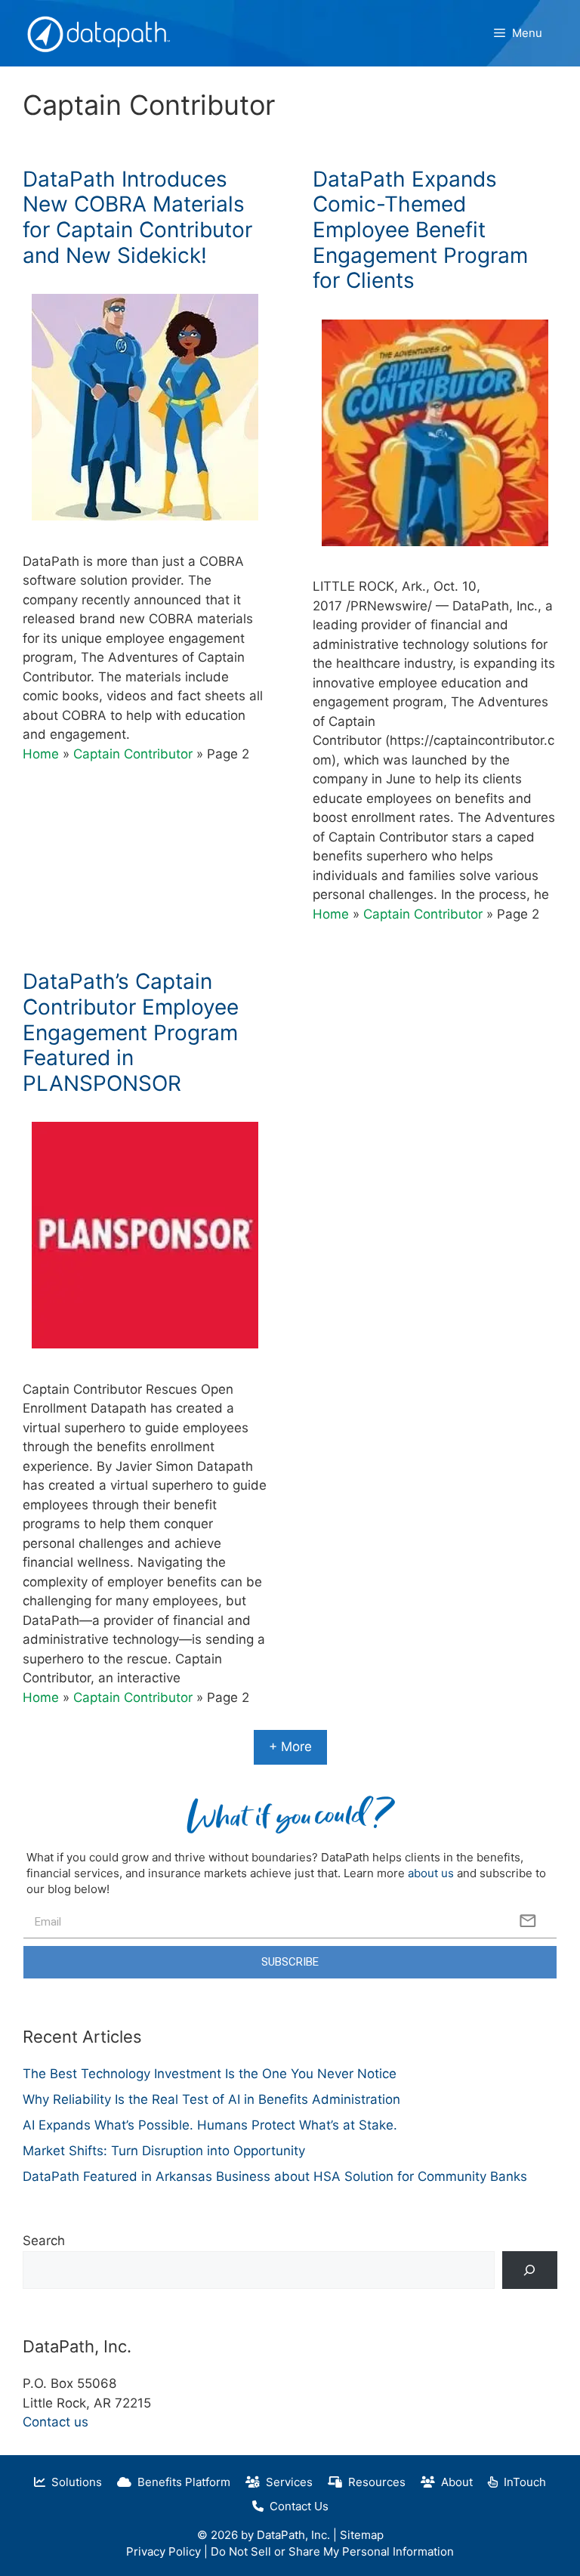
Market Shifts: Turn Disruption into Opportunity (164, 2151)
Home (41, 754)
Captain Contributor (133, 754)
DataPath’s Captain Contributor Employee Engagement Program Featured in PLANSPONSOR (131, 1032)
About (454, 2482)
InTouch (522, 2482)
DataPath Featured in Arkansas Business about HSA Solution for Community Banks (275, 2176)
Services (286, 2482)
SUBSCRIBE (290, 1962)
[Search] (530, 2270)
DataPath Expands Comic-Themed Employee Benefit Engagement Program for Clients (420, 230)
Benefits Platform (181, 2482)
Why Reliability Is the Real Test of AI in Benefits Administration (211, 2099)
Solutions (74, 2482)
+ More (290, 1747)
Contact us (56, 2422)
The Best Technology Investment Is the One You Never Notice (210, 2074)
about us (431, 1873)
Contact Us (296, 2506)
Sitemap (362, 2535)
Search (44, 2241)
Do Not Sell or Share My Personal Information (332, 2551)
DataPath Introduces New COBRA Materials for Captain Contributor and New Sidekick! (137, 217)
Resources (374, 2482)
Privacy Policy (164, 2551)
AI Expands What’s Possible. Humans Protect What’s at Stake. (210, 2125)
